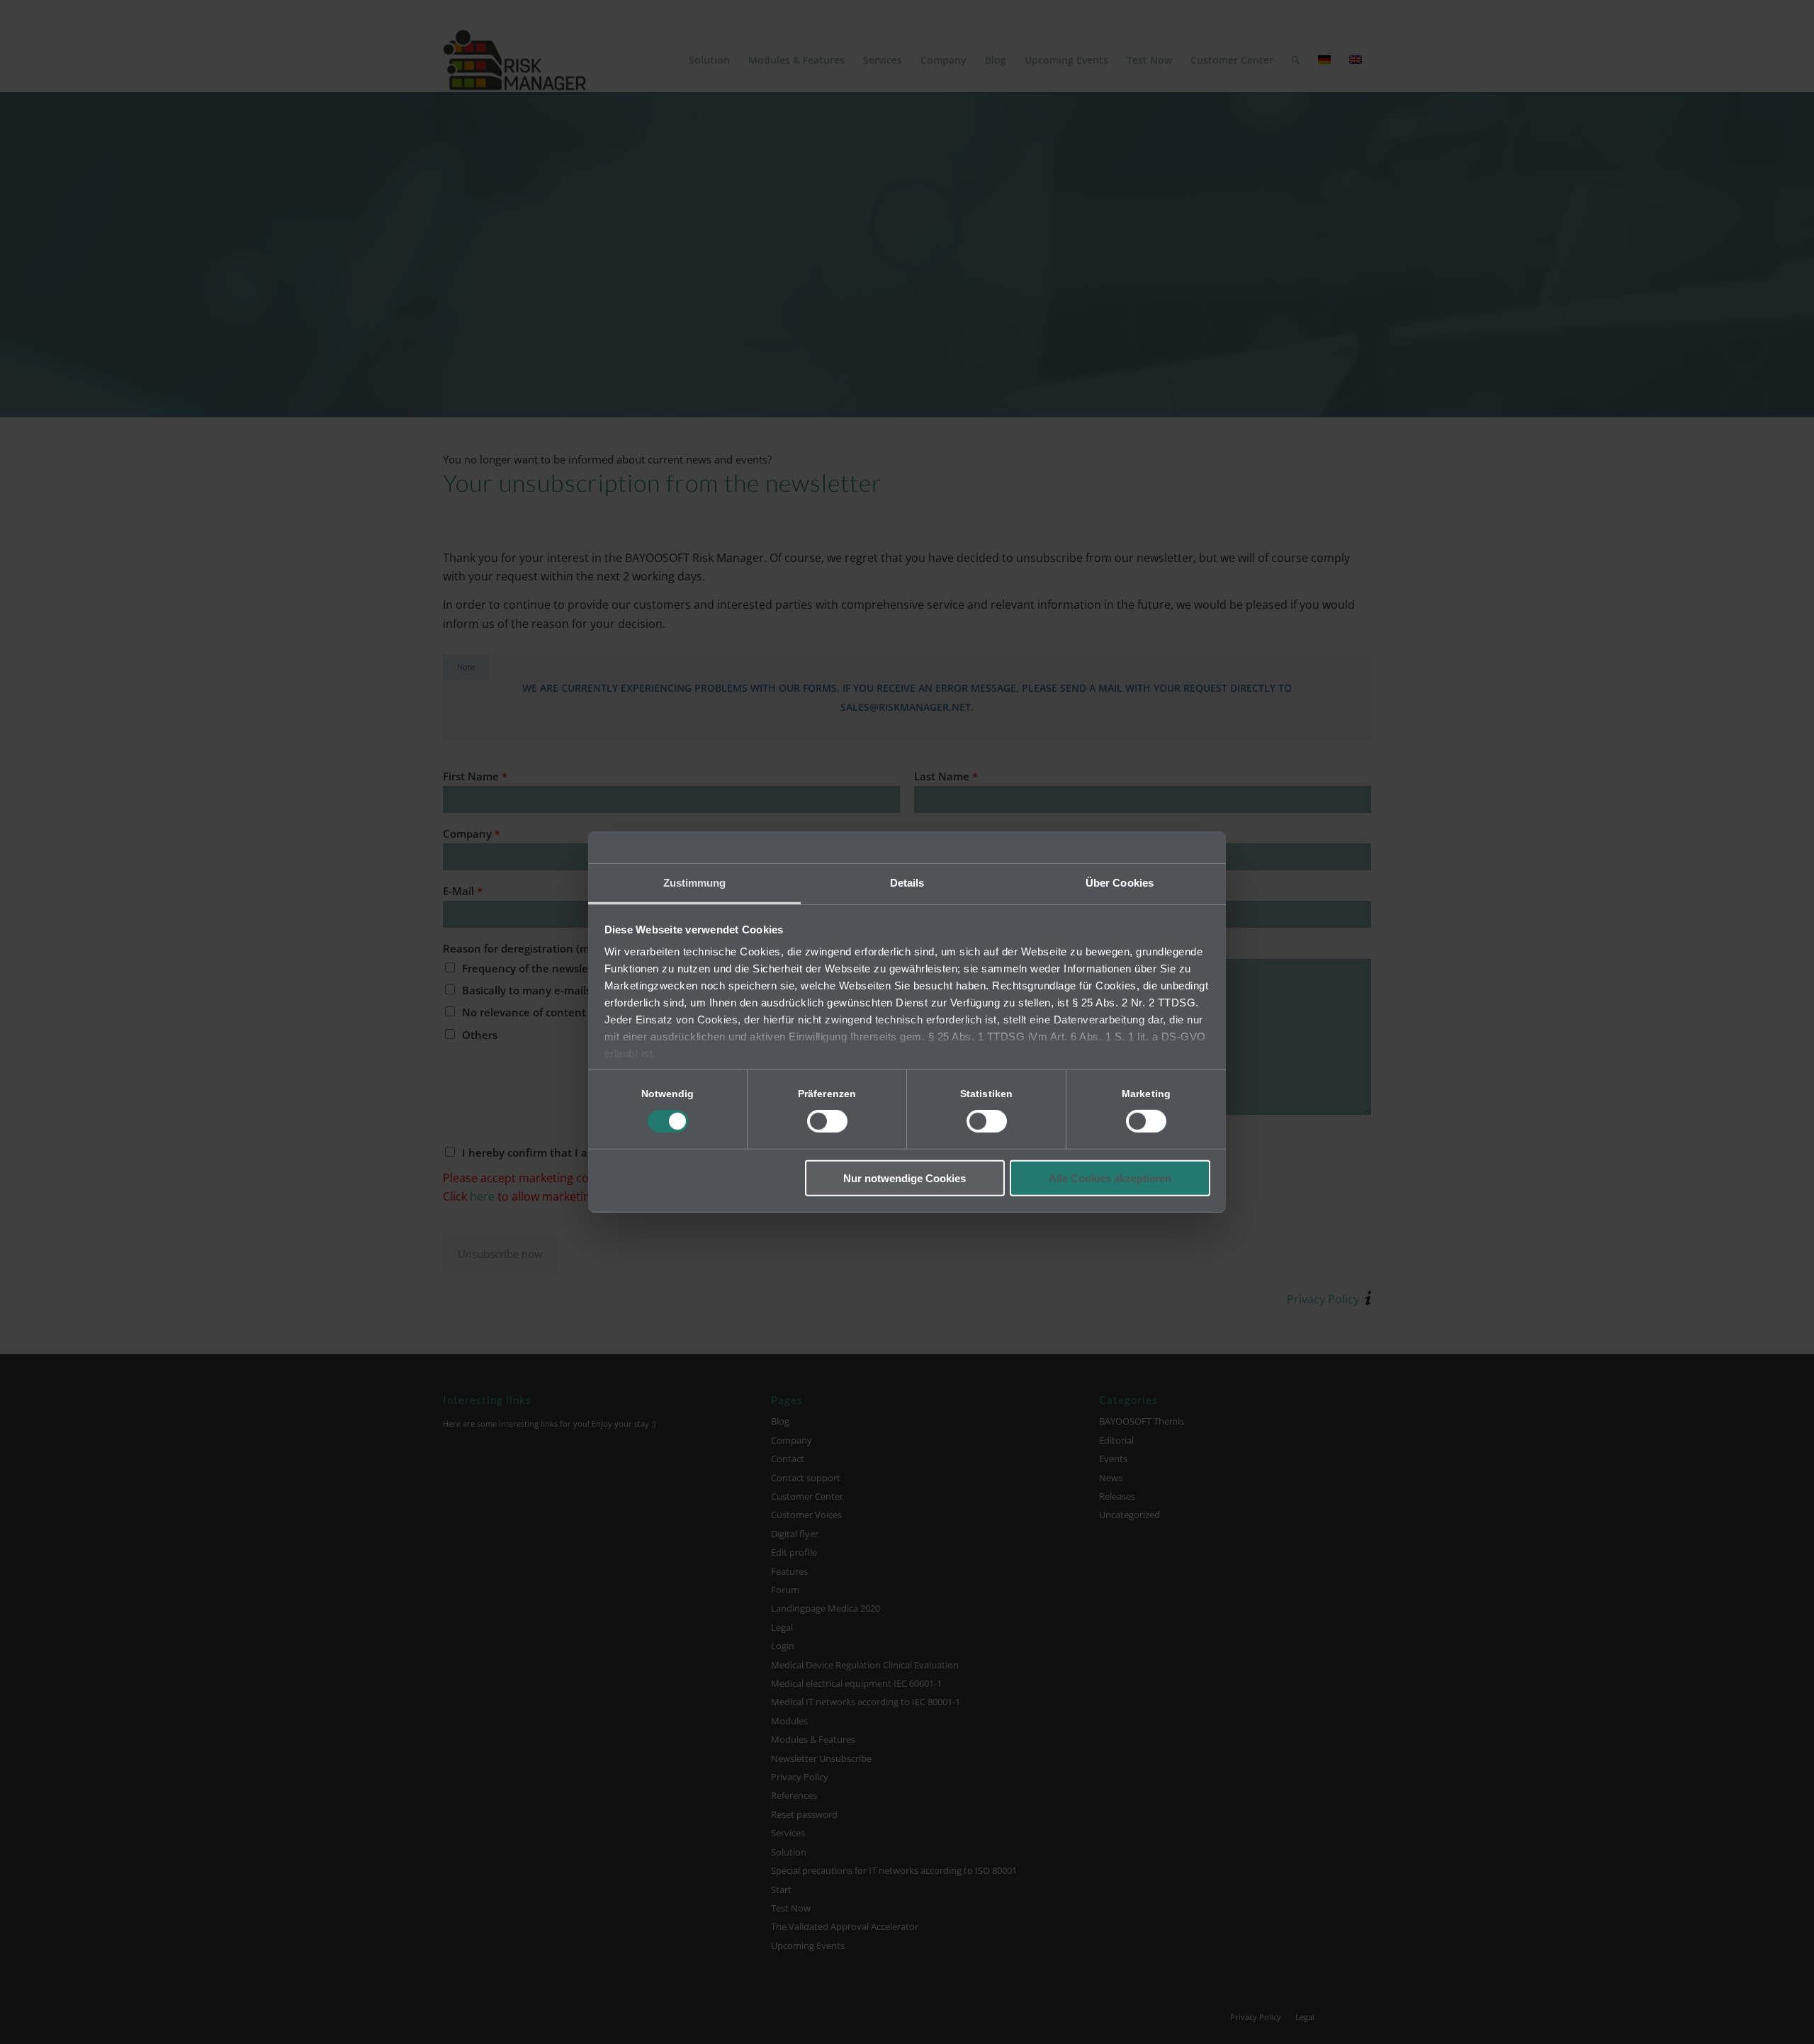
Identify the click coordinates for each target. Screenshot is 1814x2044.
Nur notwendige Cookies (905, 1178)
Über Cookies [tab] (1120, 883)
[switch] (827, 1121)
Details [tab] (907, 883)
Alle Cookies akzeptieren (1110, 1178)
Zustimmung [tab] (695, 883)
